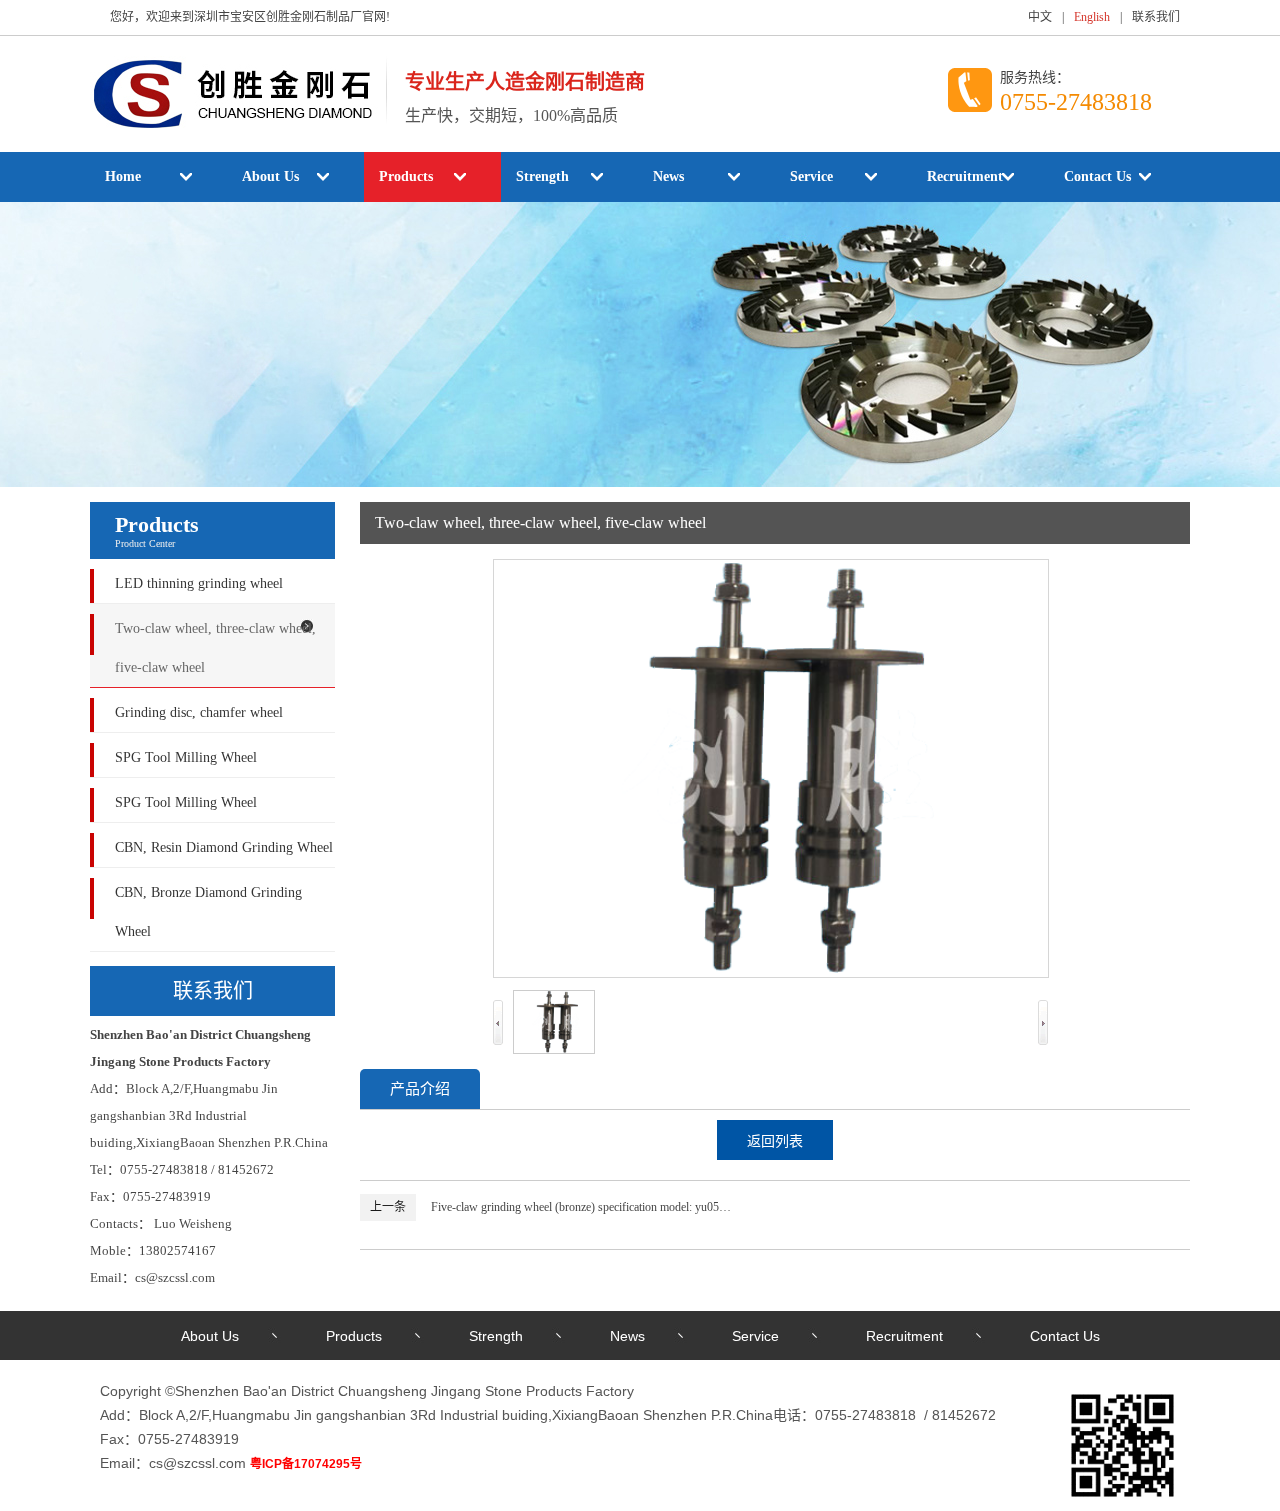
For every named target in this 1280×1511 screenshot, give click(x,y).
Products (406, 176)
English (1092, 17)
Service (811, 176)
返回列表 (775, 1141)
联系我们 (1156, 17)
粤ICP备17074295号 (306, 1464)
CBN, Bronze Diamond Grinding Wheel (208, 912)
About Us (270, 176)
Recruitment (965, 176)
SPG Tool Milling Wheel (186, 757)
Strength (542, 176)
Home (123, 176)
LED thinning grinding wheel (199, 583)
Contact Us (1097, 176)
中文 (1040, 17)
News (668, 176)
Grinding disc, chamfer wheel (199, 712)
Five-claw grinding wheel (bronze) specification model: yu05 (575, 1207)
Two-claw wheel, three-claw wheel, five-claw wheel (215, 648)
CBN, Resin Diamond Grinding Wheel (224, 847)
